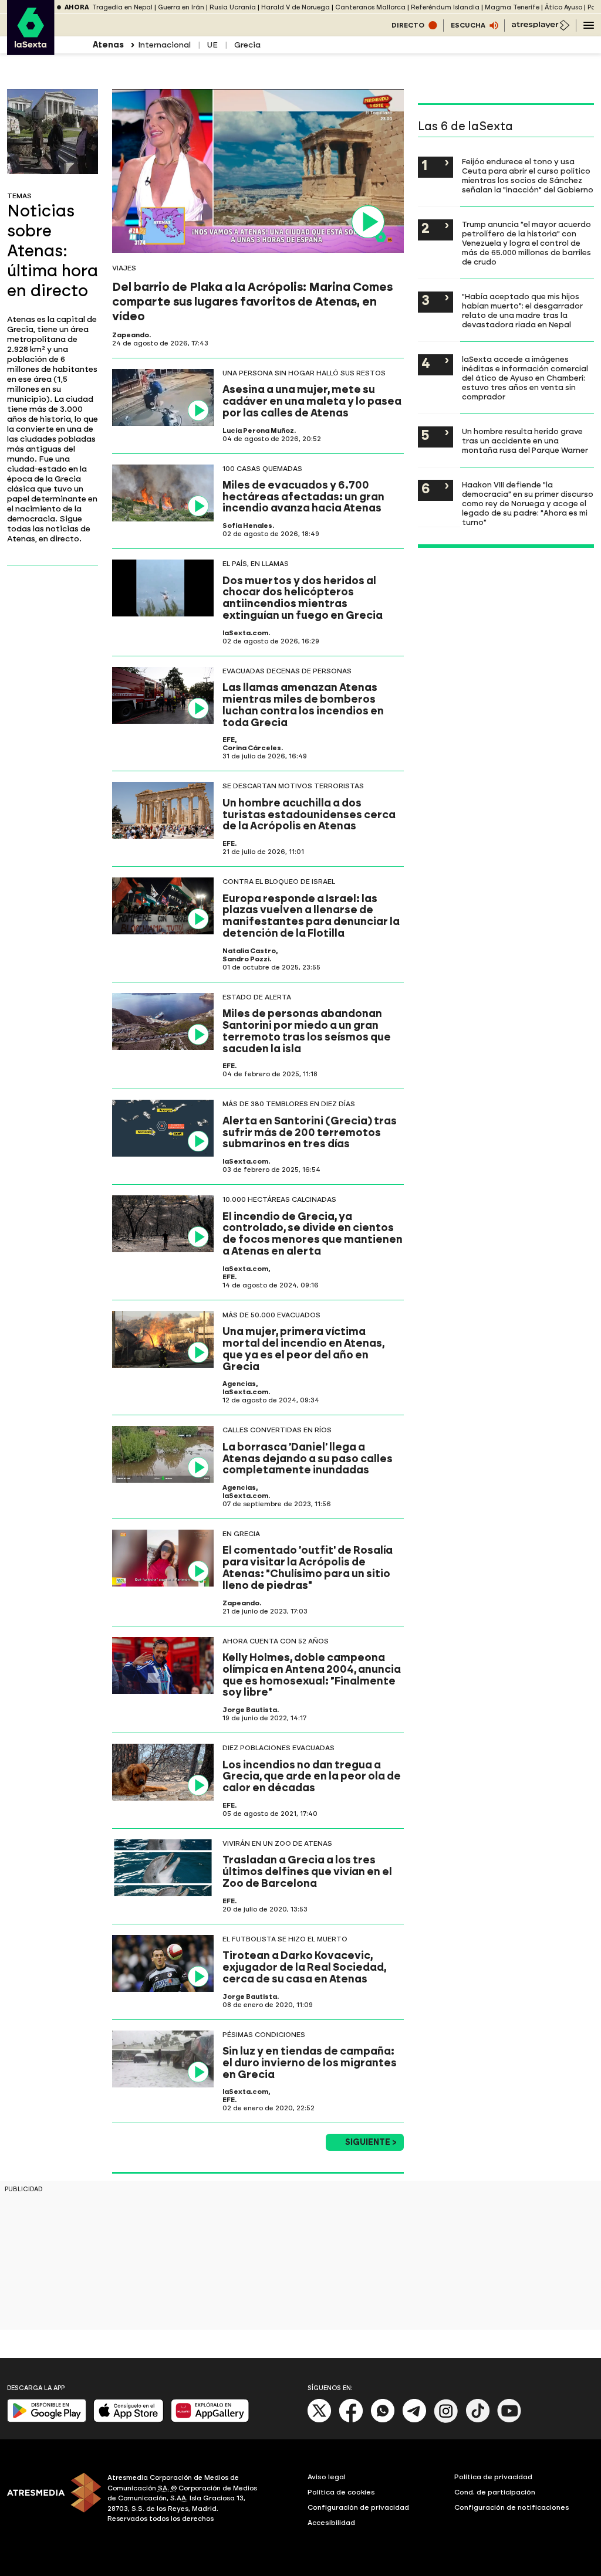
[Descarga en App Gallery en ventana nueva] (210, 2420)
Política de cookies (341, 2492)
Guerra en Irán (181, 7)
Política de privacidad (493, 2477)
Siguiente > (371, 2142)
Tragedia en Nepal (122, 7)
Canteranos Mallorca (370, 7)
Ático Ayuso (563, 7)
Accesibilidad (331, 2523)
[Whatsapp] (383, 2420)
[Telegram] (414, 2420)
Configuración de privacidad (358, 2507)
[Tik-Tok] (478, 2420)
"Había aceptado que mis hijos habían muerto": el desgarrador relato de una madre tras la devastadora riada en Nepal (522, 310)
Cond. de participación (495, 2492)
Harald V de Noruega (296, 7)
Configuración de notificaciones (512, 2507)
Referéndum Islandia (445, 7)
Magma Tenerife (512, 7)
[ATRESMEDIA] (50, 2500)
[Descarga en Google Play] (47, 2420)
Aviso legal (327, 2477)
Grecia (247, 45)
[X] (320, 2420)
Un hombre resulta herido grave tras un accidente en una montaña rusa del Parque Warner (525, 440)
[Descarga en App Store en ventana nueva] (129, 2420)
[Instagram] (446, 2420)
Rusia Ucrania (233, 7)
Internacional (164, 45)
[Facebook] (351, 2420)
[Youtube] (509, 2420)
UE (212, 45)
